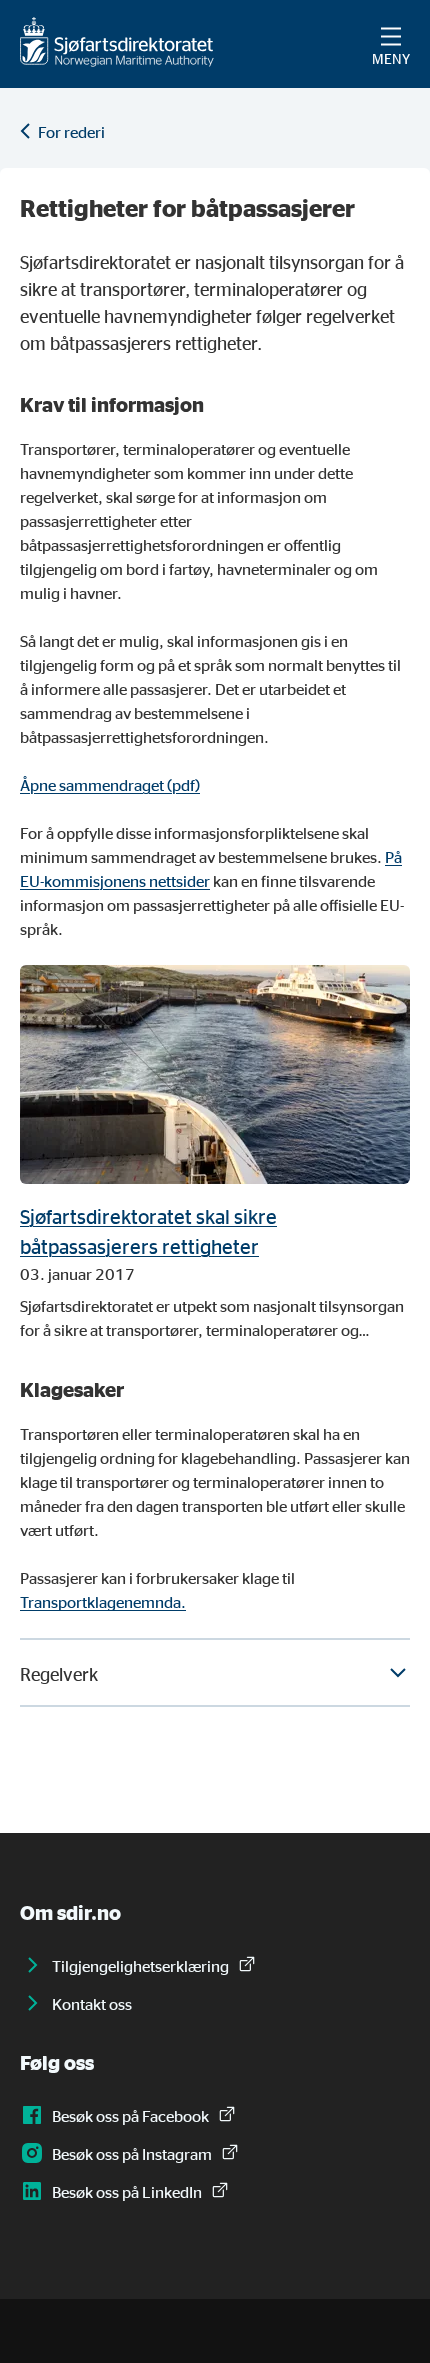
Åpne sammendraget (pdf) (110, 785)
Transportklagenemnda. (103, 1602)
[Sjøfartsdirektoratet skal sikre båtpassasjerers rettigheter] (215, 1074)
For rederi (71, 132)
